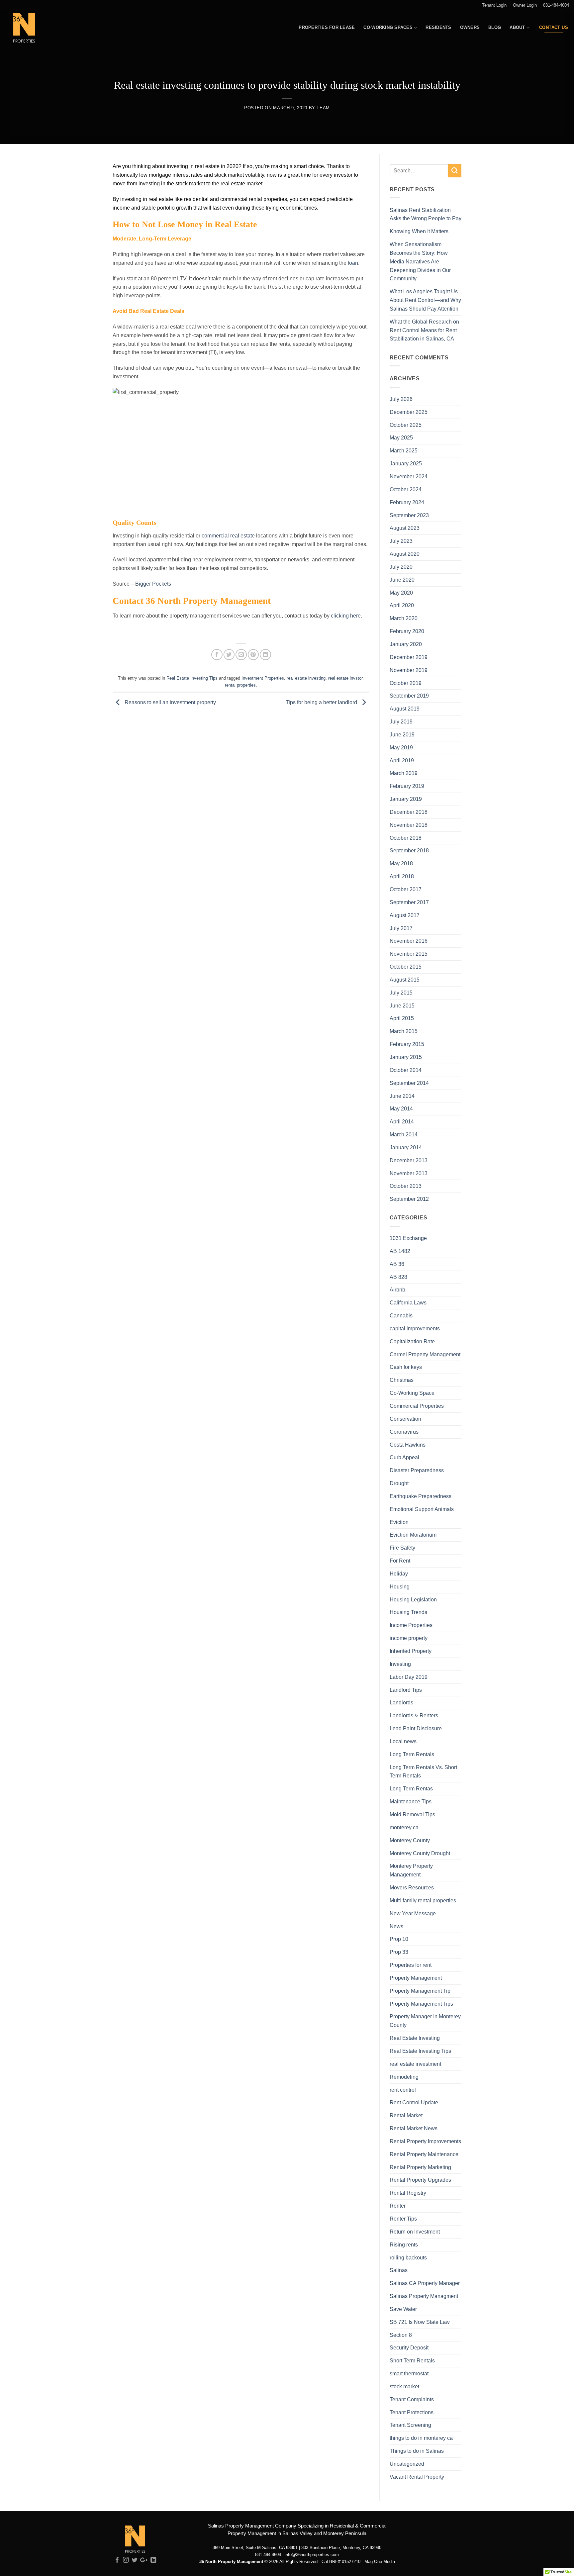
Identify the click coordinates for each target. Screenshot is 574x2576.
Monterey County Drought (420, 1853)
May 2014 (401, 1108)
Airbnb (397, 1289)
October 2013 (406, 1186)
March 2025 (404, 450)
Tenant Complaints (412, 2399)
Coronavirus (404, 1432)
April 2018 (402, 876)
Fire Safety (402, 1548)
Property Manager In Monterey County (425, 2021)
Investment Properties (263, 678)
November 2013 (409, 1173)
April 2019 (402, 760)
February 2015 (407, 1044)
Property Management (416, 1978)
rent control (403, 2090)
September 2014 (409, 1083)
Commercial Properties (417, 1406)
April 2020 (402, 605)
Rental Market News (414, 2128)
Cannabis (401, 1315)
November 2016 (409, 941)
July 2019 (401, 721)
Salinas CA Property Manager (425, 2283)
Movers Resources (412, 1887)
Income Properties (411, 1625)
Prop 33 (399, 1952)
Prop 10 (399, 1939)
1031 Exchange (408, 1238)
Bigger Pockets (154, 584)
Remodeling (404, 2077)
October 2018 (406, 838)
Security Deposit (409, 2347)
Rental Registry (408, 2193)
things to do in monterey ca (421, 2438)
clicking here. (346, 616)
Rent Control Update (414, 2102)
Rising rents (404, 2244)
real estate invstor (345, 678)
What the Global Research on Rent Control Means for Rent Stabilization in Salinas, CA (424, 330)
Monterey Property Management (411, 1870)
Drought (399, 1483)
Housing (400, 1586)
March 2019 (404, 773)
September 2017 (409, 902)
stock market (404, 2386)
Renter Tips (403, 2219)
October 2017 (406, 889)
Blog (495, 27)
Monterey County (410, 1840)
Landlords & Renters (414, 1715)
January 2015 (406, 1057)
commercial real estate (228, 535)
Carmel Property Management (425, 1354)
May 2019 (401, 747)
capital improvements (415, 1328)
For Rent (400, 1561)
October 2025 (406, 425)
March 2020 (404, 618)
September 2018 (409, 850)
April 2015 (402, 1018)
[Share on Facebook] (217, 655)
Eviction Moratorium (413, 1535)
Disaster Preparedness (417, 1470)
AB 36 (397, 1264)
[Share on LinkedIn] (265, 655)
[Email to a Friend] (241, 655)
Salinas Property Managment (424, 2296)
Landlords (401, 1702)
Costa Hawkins (408, 1445)
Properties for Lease (327, 27)
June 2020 (402, 580)
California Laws (408, 1302)
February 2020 (407, 631)
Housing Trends (408, 1612)
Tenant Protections (412, 2412)
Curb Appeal (404, 1457)
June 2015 (402, 1005)
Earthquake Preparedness (421, 1496)
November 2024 (409, 476)
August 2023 (405, 528)
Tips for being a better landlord (322, 702)
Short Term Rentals (412, 2360)
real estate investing (306, 678)
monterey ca (404, 1827)
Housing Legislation (413, 1599)
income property (409, 1638)
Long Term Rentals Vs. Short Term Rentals (423, 1771)
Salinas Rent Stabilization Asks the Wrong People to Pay (426, 214)
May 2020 (401, 593)
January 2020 (406, 644)
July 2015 (401, 993)
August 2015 (405, 980)
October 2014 (406, 1070)
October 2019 (406, 683)
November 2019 (409, 670)
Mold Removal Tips (412, 1814)
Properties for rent (411, 1965)
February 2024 (407, 502)
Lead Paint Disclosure (416, 1728)
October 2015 (406, 967)
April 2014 (402, 1121)
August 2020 (405, 554)
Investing (400, 1664)
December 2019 (409, 657)
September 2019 (409, 696)
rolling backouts (408, 2257)
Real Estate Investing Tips (192, 678)
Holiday (399, 1574)
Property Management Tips (421, 2004)
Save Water (403, 2309)
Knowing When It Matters (419, 231)
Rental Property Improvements (425, 2141)
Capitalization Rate (412, 1341)
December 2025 (409, 412)
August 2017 (405, 915)
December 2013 (409, 1160)
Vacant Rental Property (417, 2477)
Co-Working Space (412, 1393)
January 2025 (406, 463)
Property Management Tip (420, 1991)
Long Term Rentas (411, 1788)
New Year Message (413, 1913)
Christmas (402, 1380)
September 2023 (409, 515)
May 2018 (401, 863)
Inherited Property (411, 1651)
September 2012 (409, 1199)
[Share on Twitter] (229, 655)
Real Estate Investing (415, 2038)
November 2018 (409, 825)
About (517, 27)
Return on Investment (415, 2232)
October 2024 (406, 489)
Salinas (399, 2270)
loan (353, 263)
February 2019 (407, 786)
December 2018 (409, 812)
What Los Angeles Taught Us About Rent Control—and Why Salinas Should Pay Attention (425, 300)
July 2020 (401, 567)
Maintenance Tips (411, 1801)
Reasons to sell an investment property (170, 702)
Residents (438, 27)
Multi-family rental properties (423, 1900)
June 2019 (402, 734)
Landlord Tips (406, 1690)
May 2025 (401, 437)
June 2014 (402, 1096)
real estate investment (415, 2064)
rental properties (240, 685)
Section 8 (401, 2335)
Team (323, 108)
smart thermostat (409, 2373)
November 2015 (409, 954)
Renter (398, 2206)
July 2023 (401, 541)
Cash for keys (406, 1367)
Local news (403, 1741)
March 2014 (404, 1134)
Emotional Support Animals (422, 1509)
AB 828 (398, 1277)
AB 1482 (400, 1251)
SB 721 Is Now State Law (420, 2322)
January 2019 (406, 799)
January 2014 (406, 1147)
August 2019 (405, 709)
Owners (470, 27)
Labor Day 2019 (409, 1677)
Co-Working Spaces (388, 27)
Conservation (405, 1419)
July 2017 (401, 928)
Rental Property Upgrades (420, 2180)
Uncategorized (407, 2464)
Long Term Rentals (412, 1754)
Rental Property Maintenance (424, 2154)
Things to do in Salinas (417, 2451)
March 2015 (404, 1031)
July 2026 (401, 399)
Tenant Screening (410, 2425)
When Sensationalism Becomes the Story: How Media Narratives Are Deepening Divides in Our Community (420, 261)
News (396, 1926)
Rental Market (406, 2115)
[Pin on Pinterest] (253, 655)
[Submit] (455, 171)
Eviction (399, 1522)
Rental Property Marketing (420, 2167)
